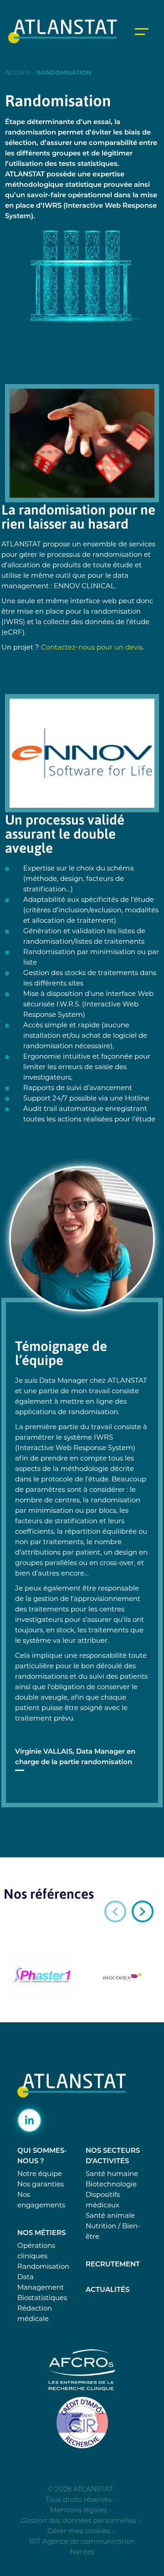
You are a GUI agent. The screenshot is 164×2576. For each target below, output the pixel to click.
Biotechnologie (111, 2185)
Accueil (18, 73)
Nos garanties (41, 2185)
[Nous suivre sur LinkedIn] (29, 2120)
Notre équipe (40, 2174)
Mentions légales (79, 2511)
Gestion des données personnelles (79, 2521)
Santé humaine (112, 2174)
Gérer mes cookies (79, 2532)
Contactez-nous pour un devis (92, 648)
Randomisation (43, 2267)
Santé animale (110, 2216)
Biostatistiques (42, 2298)
